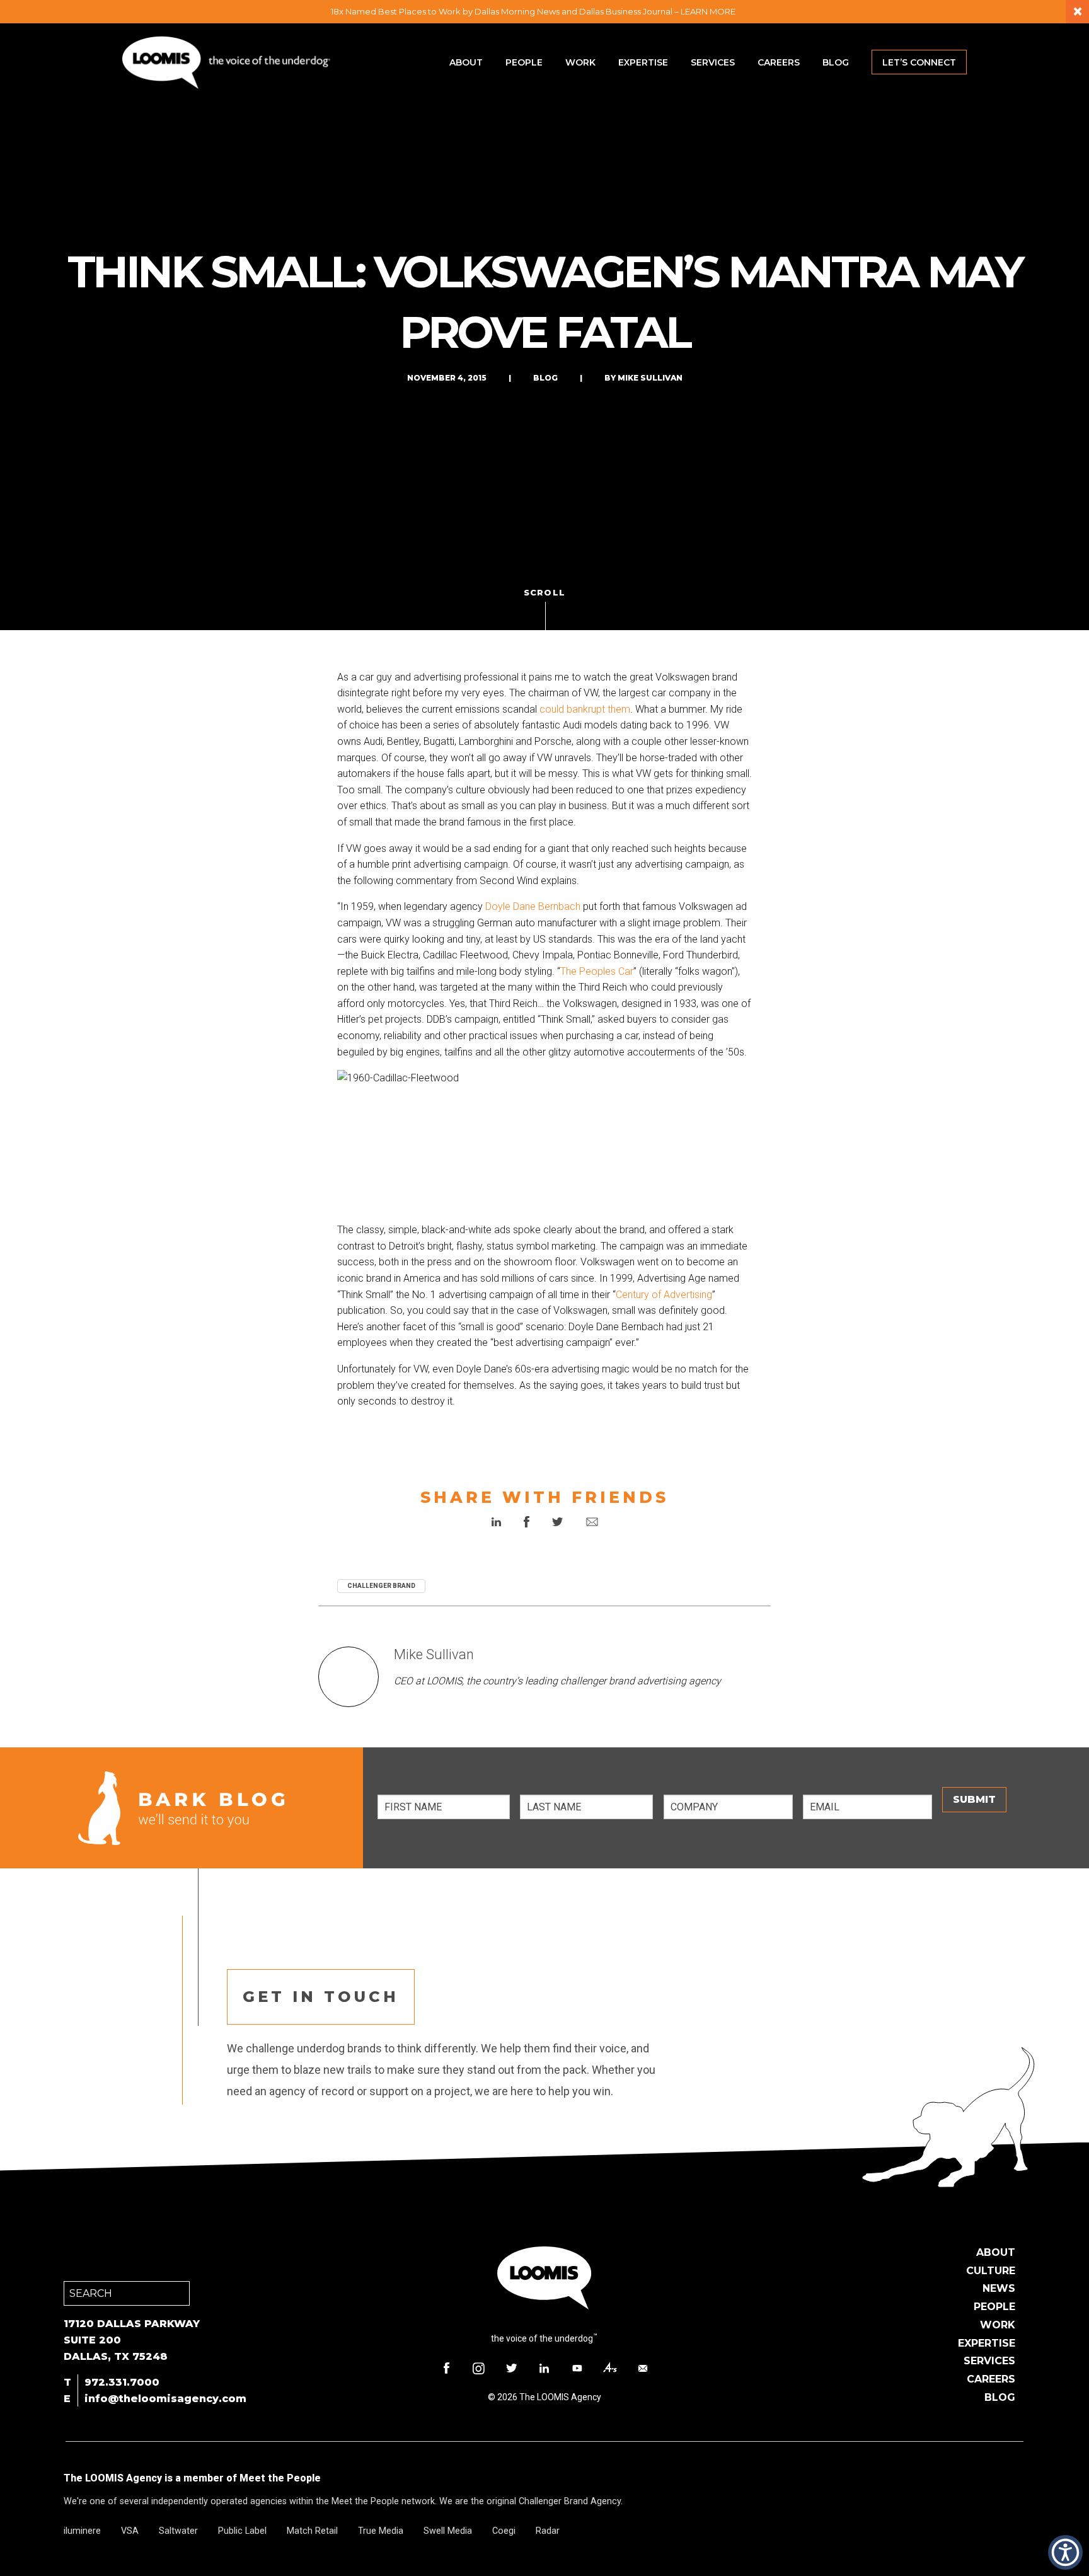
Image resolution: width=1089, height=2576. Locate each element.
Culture (991, 2271)
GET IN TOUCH (321, 1997)
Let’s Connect (919, 62)
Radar (548, 2531)
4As (610, 2368)
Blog (836, 62)
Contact (643, 2368)
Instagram (479, 2368)
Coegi (504, 2531)
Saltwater (178, 2531)
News (999, 2288)
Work (580, 62)
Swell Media (448, 2531)
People (524, 62)
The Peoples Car (597, 971)
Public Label (242, 2531)
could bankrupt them (585, 709)
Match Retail (312, 2531)
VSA (130, 2531)
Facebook (446, 2368)
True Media (381, 2531)
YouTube (577, 2368)
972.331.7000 (122, 2382)
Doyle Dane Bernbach (533, 906)
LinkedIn (544, 2368)
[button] (1065, 2552)
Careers (779, 62)
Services (713, 62)
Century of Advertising (664, 1295)
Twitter (512, 2368)
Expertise (643, 62)
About (466, 62)
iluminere (82, 2531)
